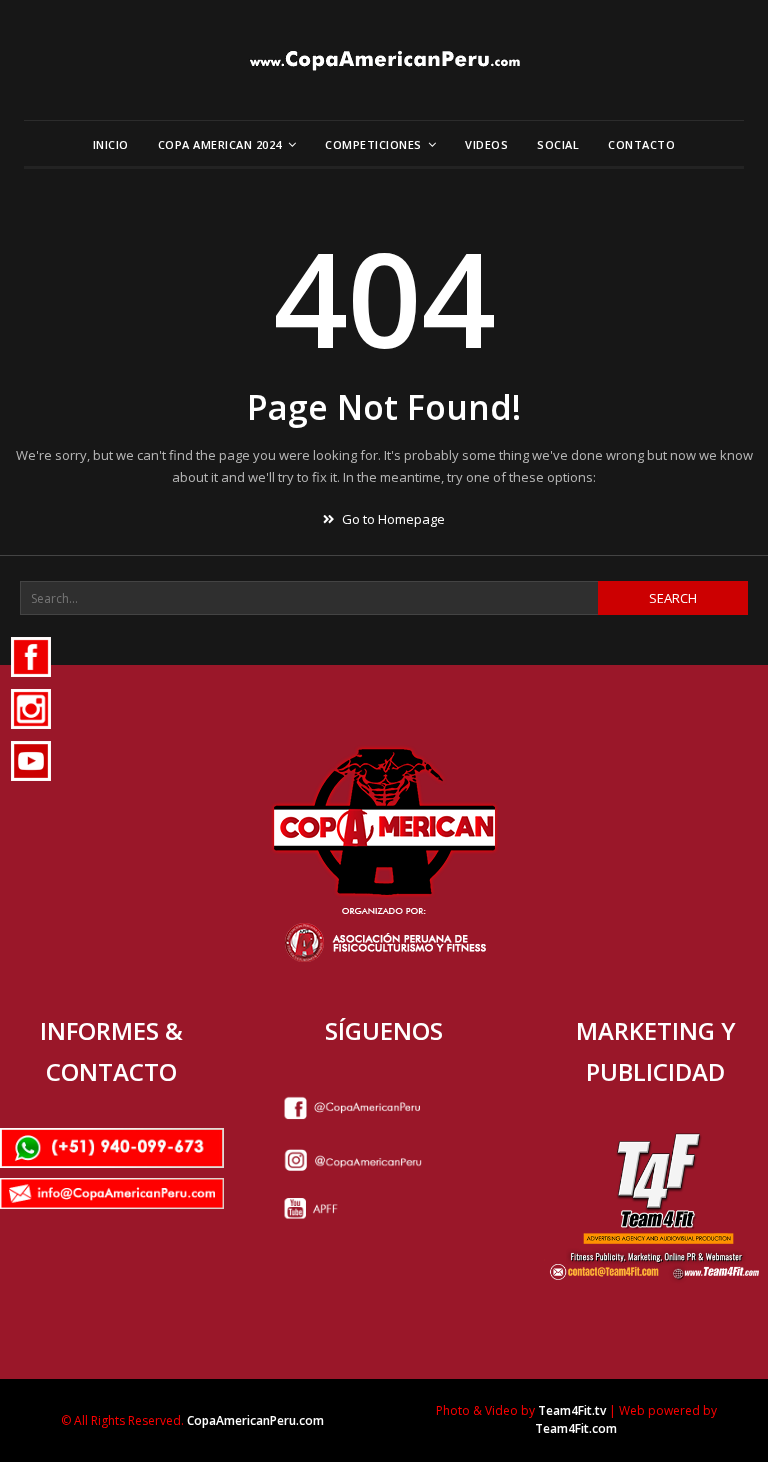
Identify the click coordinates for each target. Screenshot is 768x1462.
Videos (486, 144)
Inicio (111, 144)
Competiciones (373, 144)
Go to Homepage (392, 519)
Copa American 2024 (220, 144)
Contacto (641, 144)
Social (558, 144)
